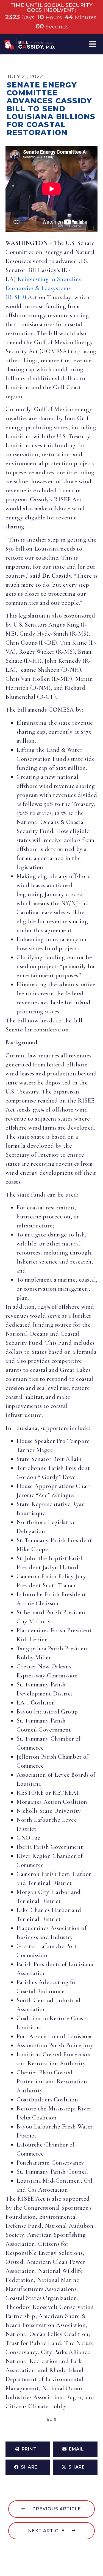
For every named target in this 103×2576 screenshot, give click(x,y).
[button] (93, 44)
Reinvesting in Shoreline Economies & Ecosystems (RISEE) (44, 288)
